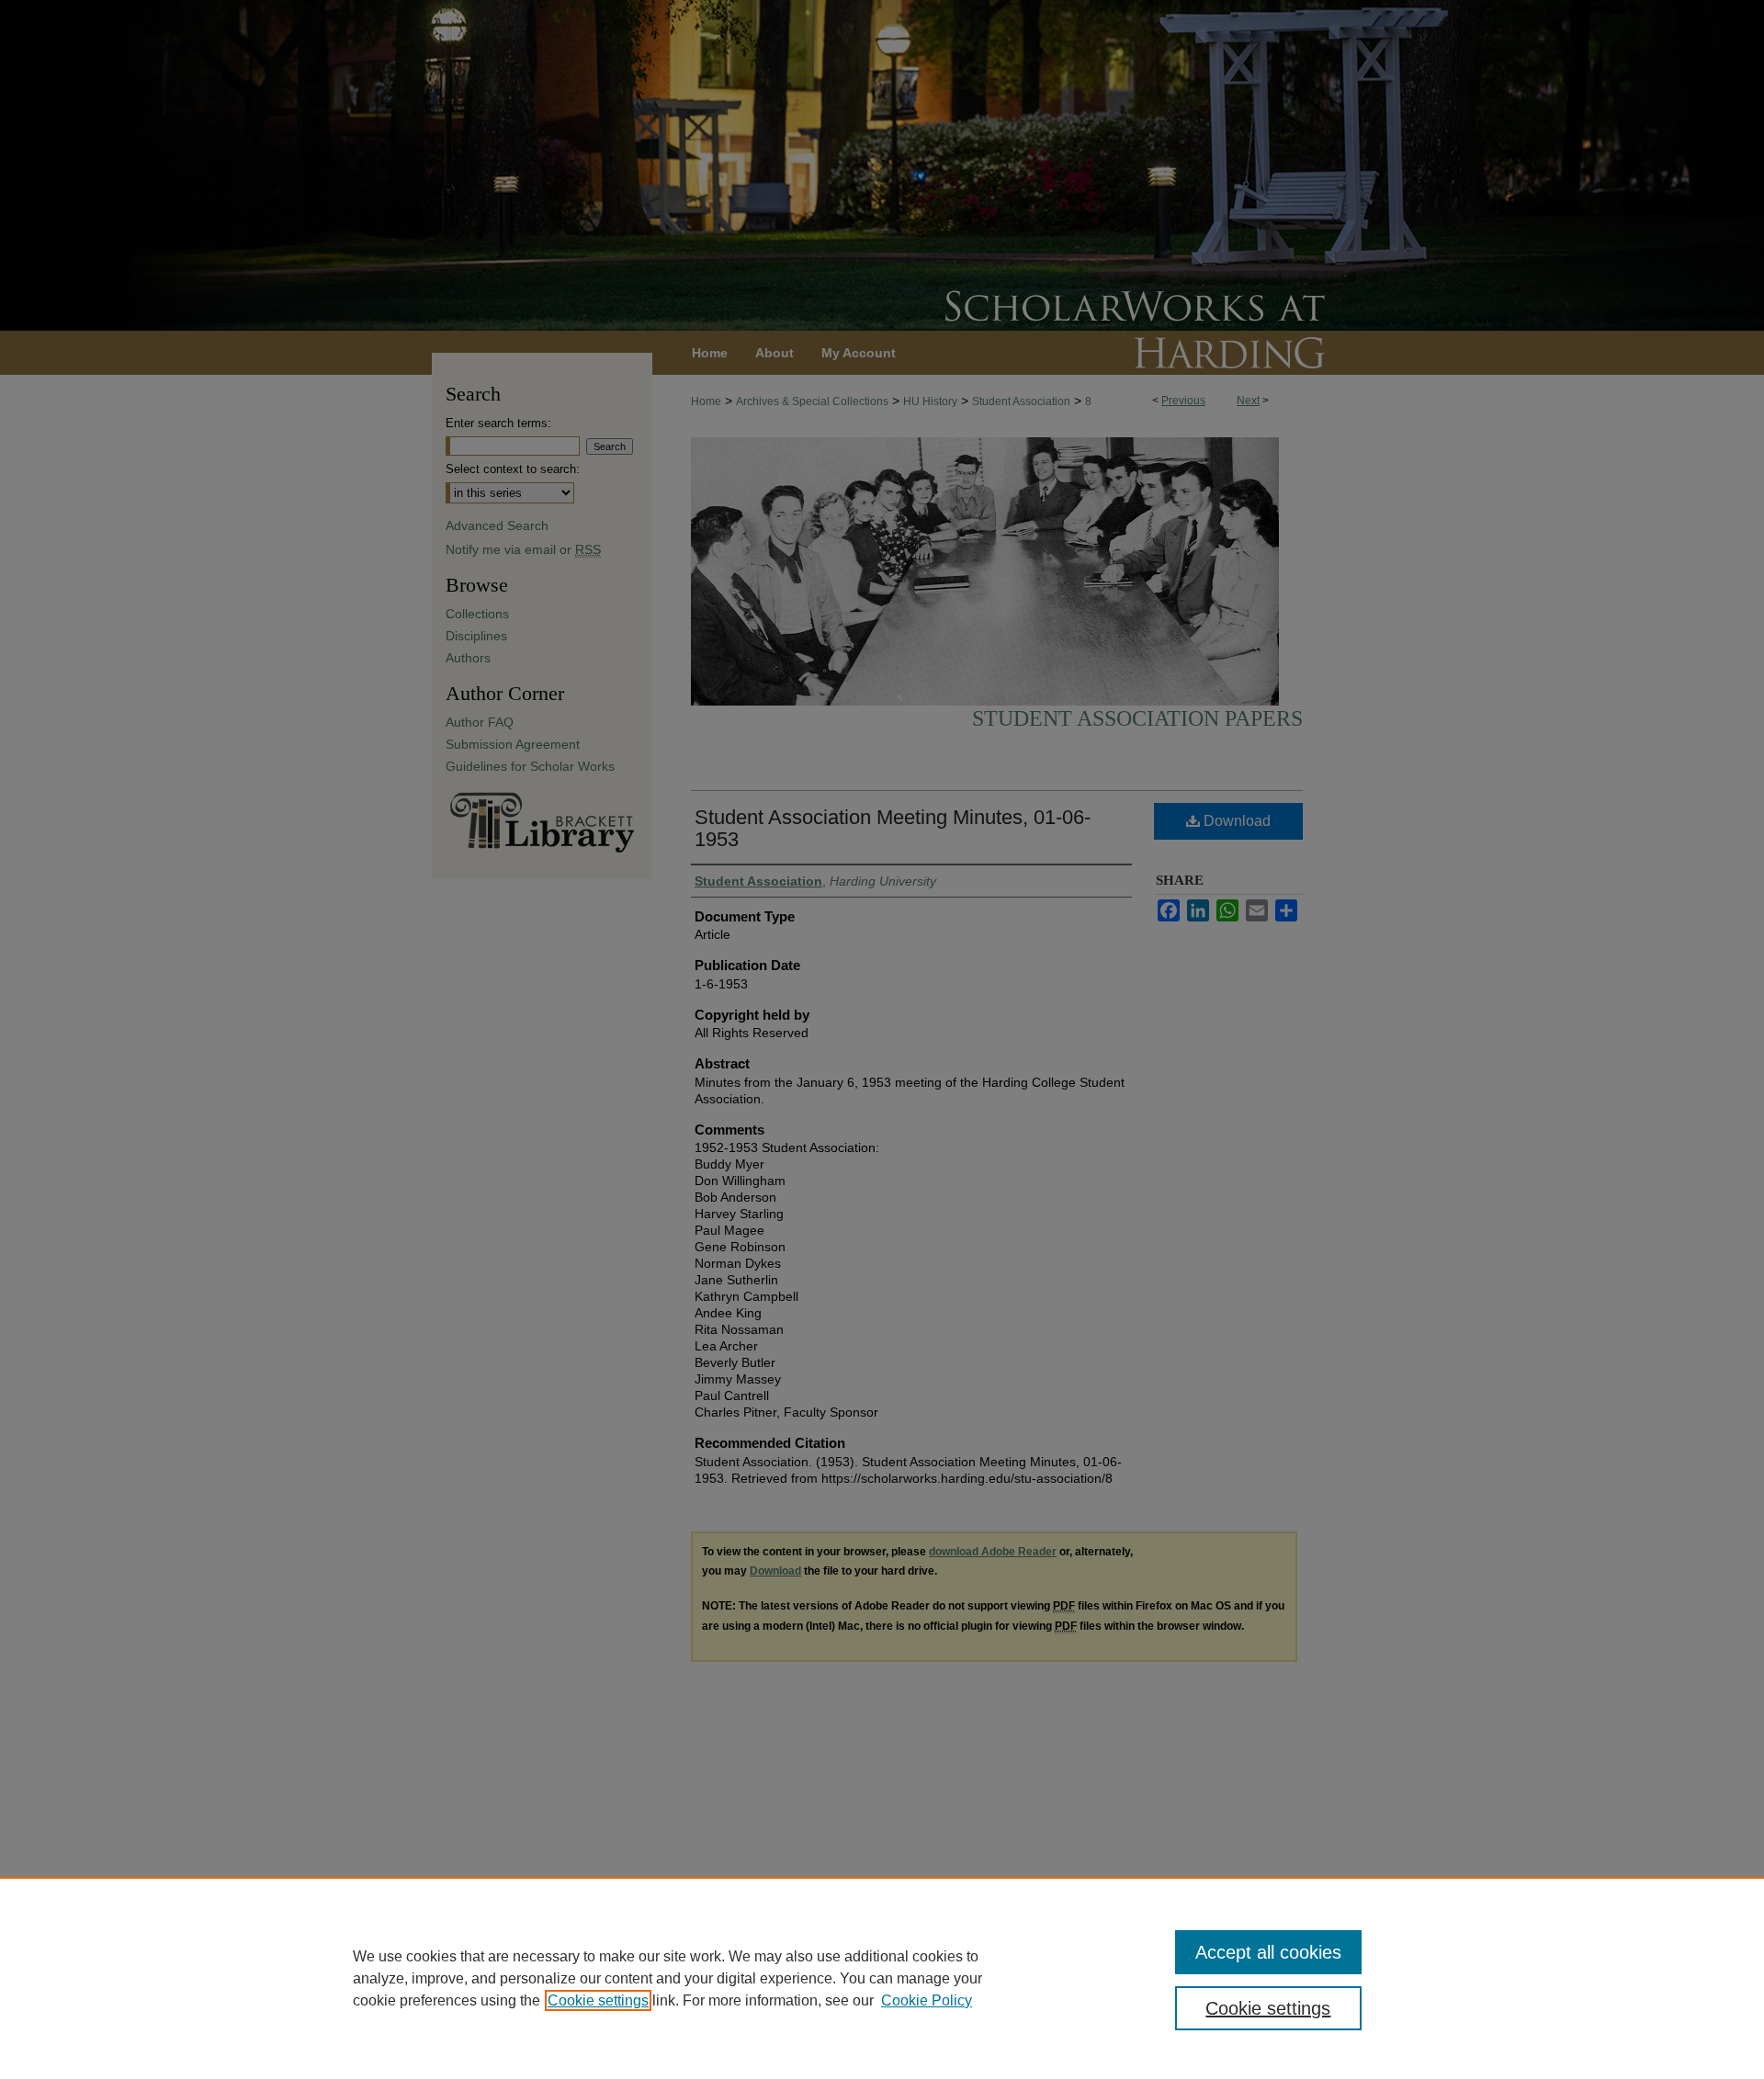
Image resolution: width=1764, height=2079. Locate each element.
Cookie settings (598, 2000)
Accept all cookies (1268, 1952)
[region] (882, 1978)
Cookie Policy (927, 2000)
